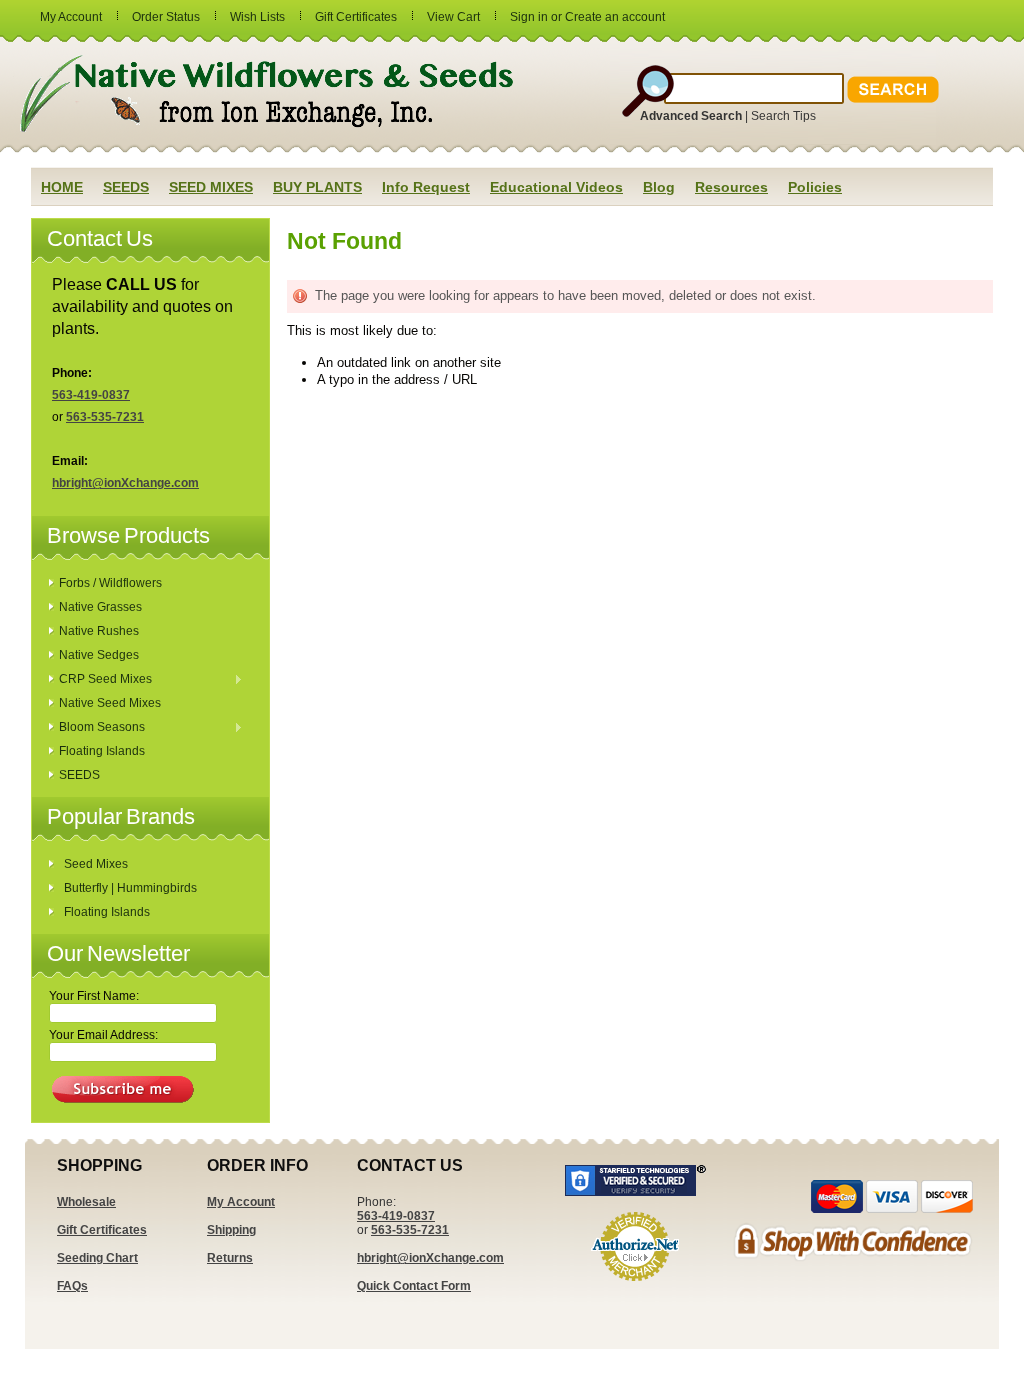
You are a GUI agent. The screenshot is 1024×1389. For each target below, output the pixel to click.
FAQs (72, 1286)
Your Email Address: (103, 1035)
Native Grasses (100, 607)
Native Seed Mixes (110, 703)
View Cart (453, 17)
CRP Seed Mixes (100, 680)
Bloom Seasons (97, 728)
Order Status (166, 17)
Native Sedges (99, 655)
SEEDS (79, 775)
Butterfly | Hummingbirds (130, 888)
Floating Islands (102, 751)
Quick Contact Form (414, 1286)
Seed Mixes (96, 864)
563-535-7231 (105, 417)
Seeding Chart (97, 1258)
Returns (230, 1258)
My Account (71, 17)
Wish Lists (257, 17)
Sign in (529, 17)
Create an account (615, 17)
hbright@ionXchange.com (125, 483)
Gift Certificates (356, 17)
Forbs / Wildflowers (110, 583)
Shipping (231, 1230)
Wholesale (86, 1202)
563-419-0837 (91, 395)
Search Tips (783, 116)
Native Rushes (99, 631)
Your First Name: (94, 996)
